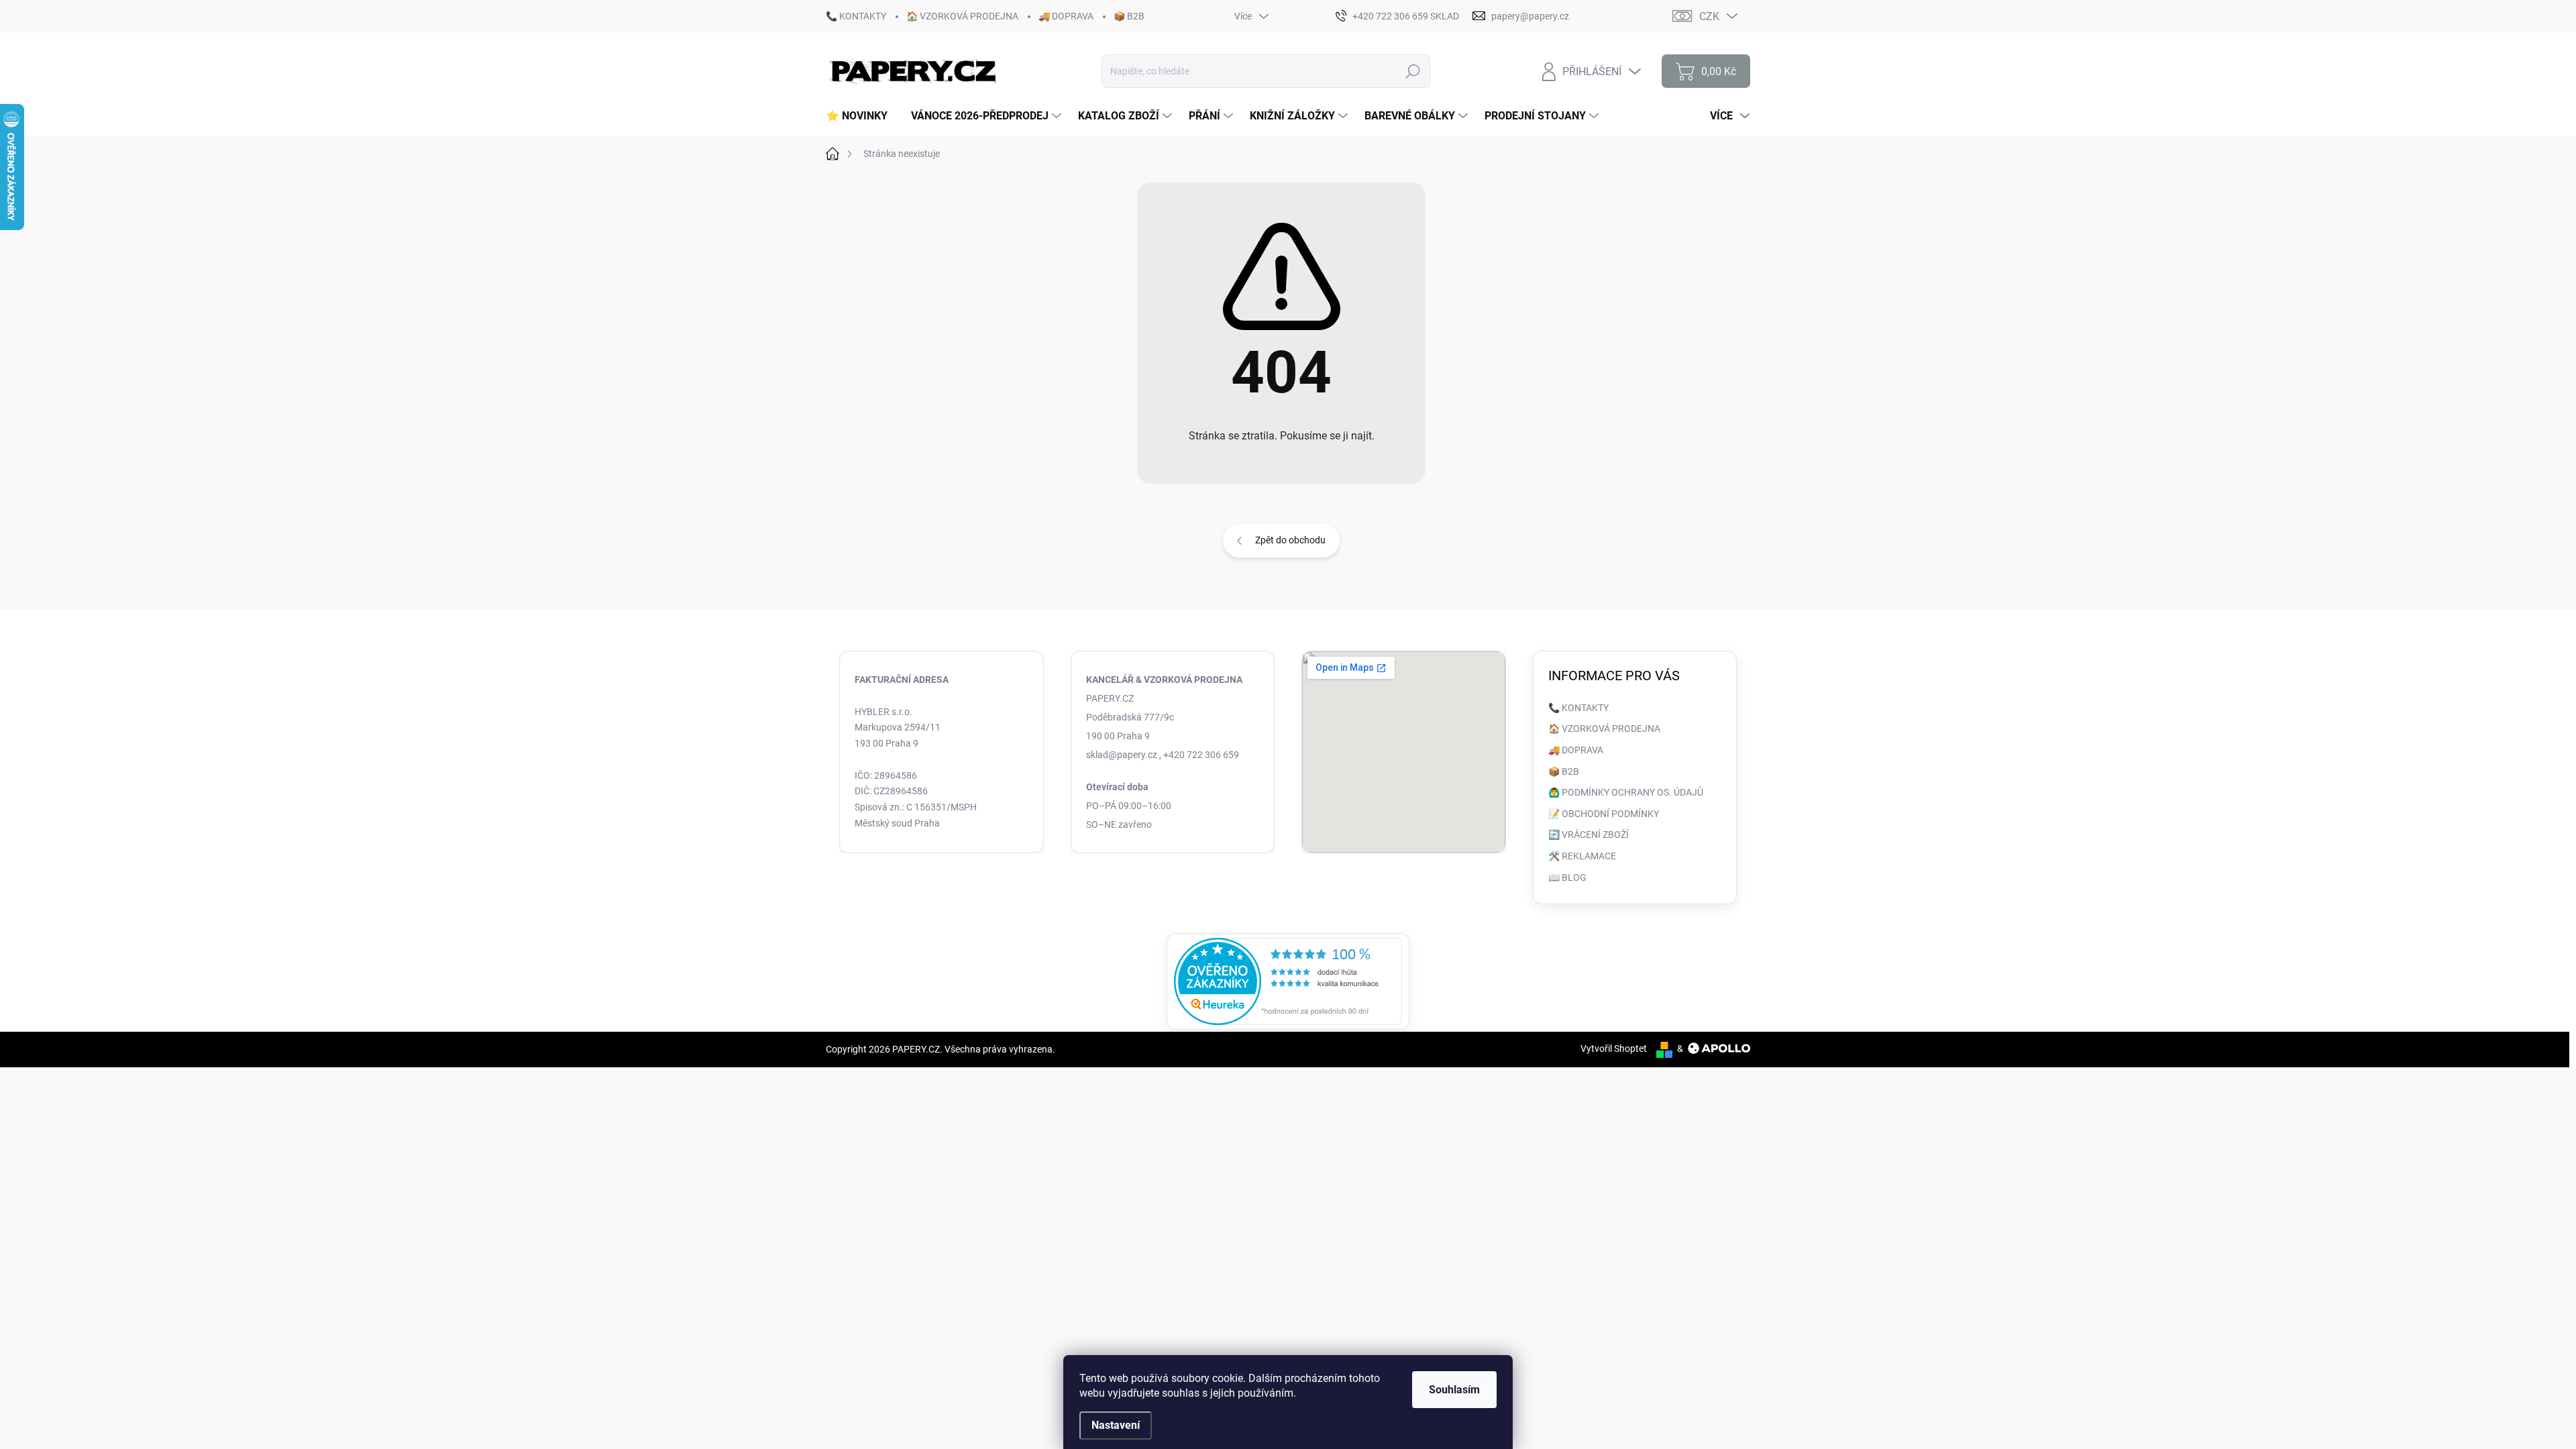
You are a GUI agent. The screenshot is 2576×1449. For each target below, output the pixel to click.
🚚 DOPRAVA (1066, 16)
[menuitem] (862, 116)
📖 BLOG (1567, 877)
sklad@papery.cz (1122, 755)
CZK (1709, 16)
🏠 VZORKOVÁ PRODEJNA (962, 16)
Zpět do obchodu (1290, 540)
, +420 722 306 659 (1199, 755)
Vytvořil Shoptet (1614, 1049)
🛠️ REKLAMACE (1582, 856)
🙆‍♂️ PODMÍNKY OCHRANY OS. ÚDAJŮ (1626, 792)
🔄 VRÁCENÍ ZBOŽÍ (1589, 835)
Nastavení (1116, 1425)
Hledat (1413, 71)
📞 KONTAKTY (856, 16)
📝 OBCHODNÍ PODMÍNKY (1604, 814)
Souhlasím (1454, 1390)
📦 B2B (1129, 16)
